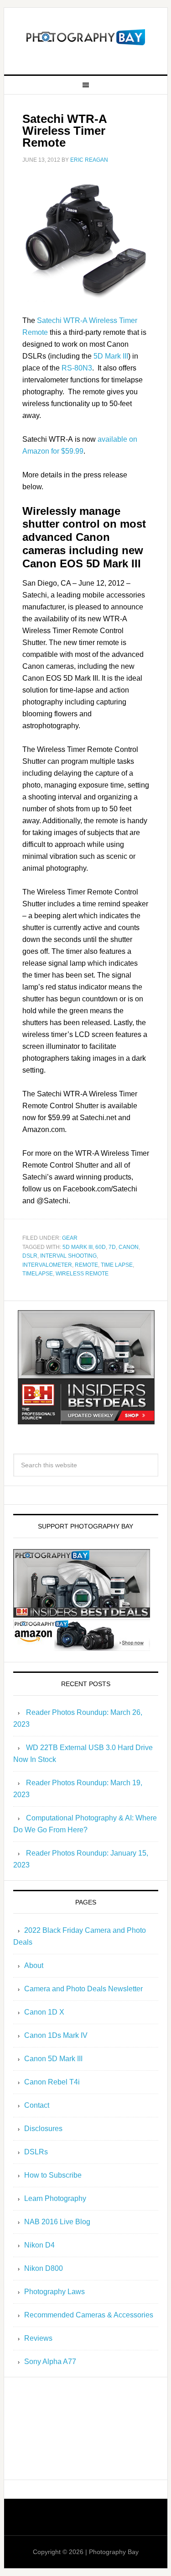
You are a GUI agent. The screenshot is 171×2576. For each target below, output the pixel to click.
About (34, 1965)
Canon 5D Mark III (53, 2059)
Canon (129, 1247)
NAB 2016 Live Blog (57, 2222)
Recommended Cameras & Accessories (89, 2315)
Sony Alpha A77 (50, 2362)
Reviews (38, 2338)
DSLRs (36, 2152)
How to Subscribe (53, 2175)
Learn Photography (55, 2198)
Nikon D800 (44, 2268)
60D (101, 1247)
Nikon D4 (39, 2245)
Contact (37, 2105)
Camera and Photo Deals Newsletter (83, 1989)
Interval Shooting (68, 1256)
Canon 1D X (44, 2012)
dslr (30, 1256)
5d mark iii (78, 1247)
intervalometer (47, 1265)
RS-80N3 (77, 368)
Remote (86, 1265)
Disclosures (43, 2129)
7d (112, 1247)
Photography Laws (54, 2292)
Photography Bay (86, 37)
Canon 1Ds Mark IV (56, 2035)
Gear (70, 1238)
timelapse (38, 1274)
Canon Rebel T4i (52, 2082)
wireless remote (82, 1274)
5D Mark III (111, 356)
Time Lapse (117, 1265)
